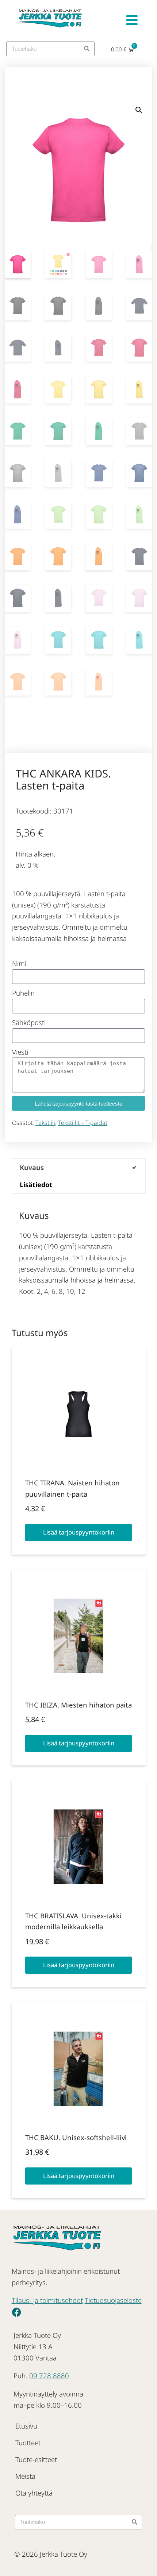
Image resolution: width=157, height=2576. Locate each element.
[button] (139, 110)
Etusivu (26, 2426)
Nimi (19, 963)
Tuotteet (28, 2443)
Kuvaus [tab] (32, 1167)
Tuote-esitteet (36, 2459)
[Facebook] (16, 2312)
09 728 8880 (49, 2376)
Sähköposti (29, 1022)
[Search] (87, 49)
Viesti (20, 1052)
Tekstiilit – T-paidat (83, 1123)
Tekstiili (45, 1123)
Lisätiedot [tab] (36, 1185)
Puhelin (23, 993)
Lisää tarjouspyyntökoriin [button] (79, 1532)
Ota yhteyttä (34, 2493)
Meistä (25, 2476)
